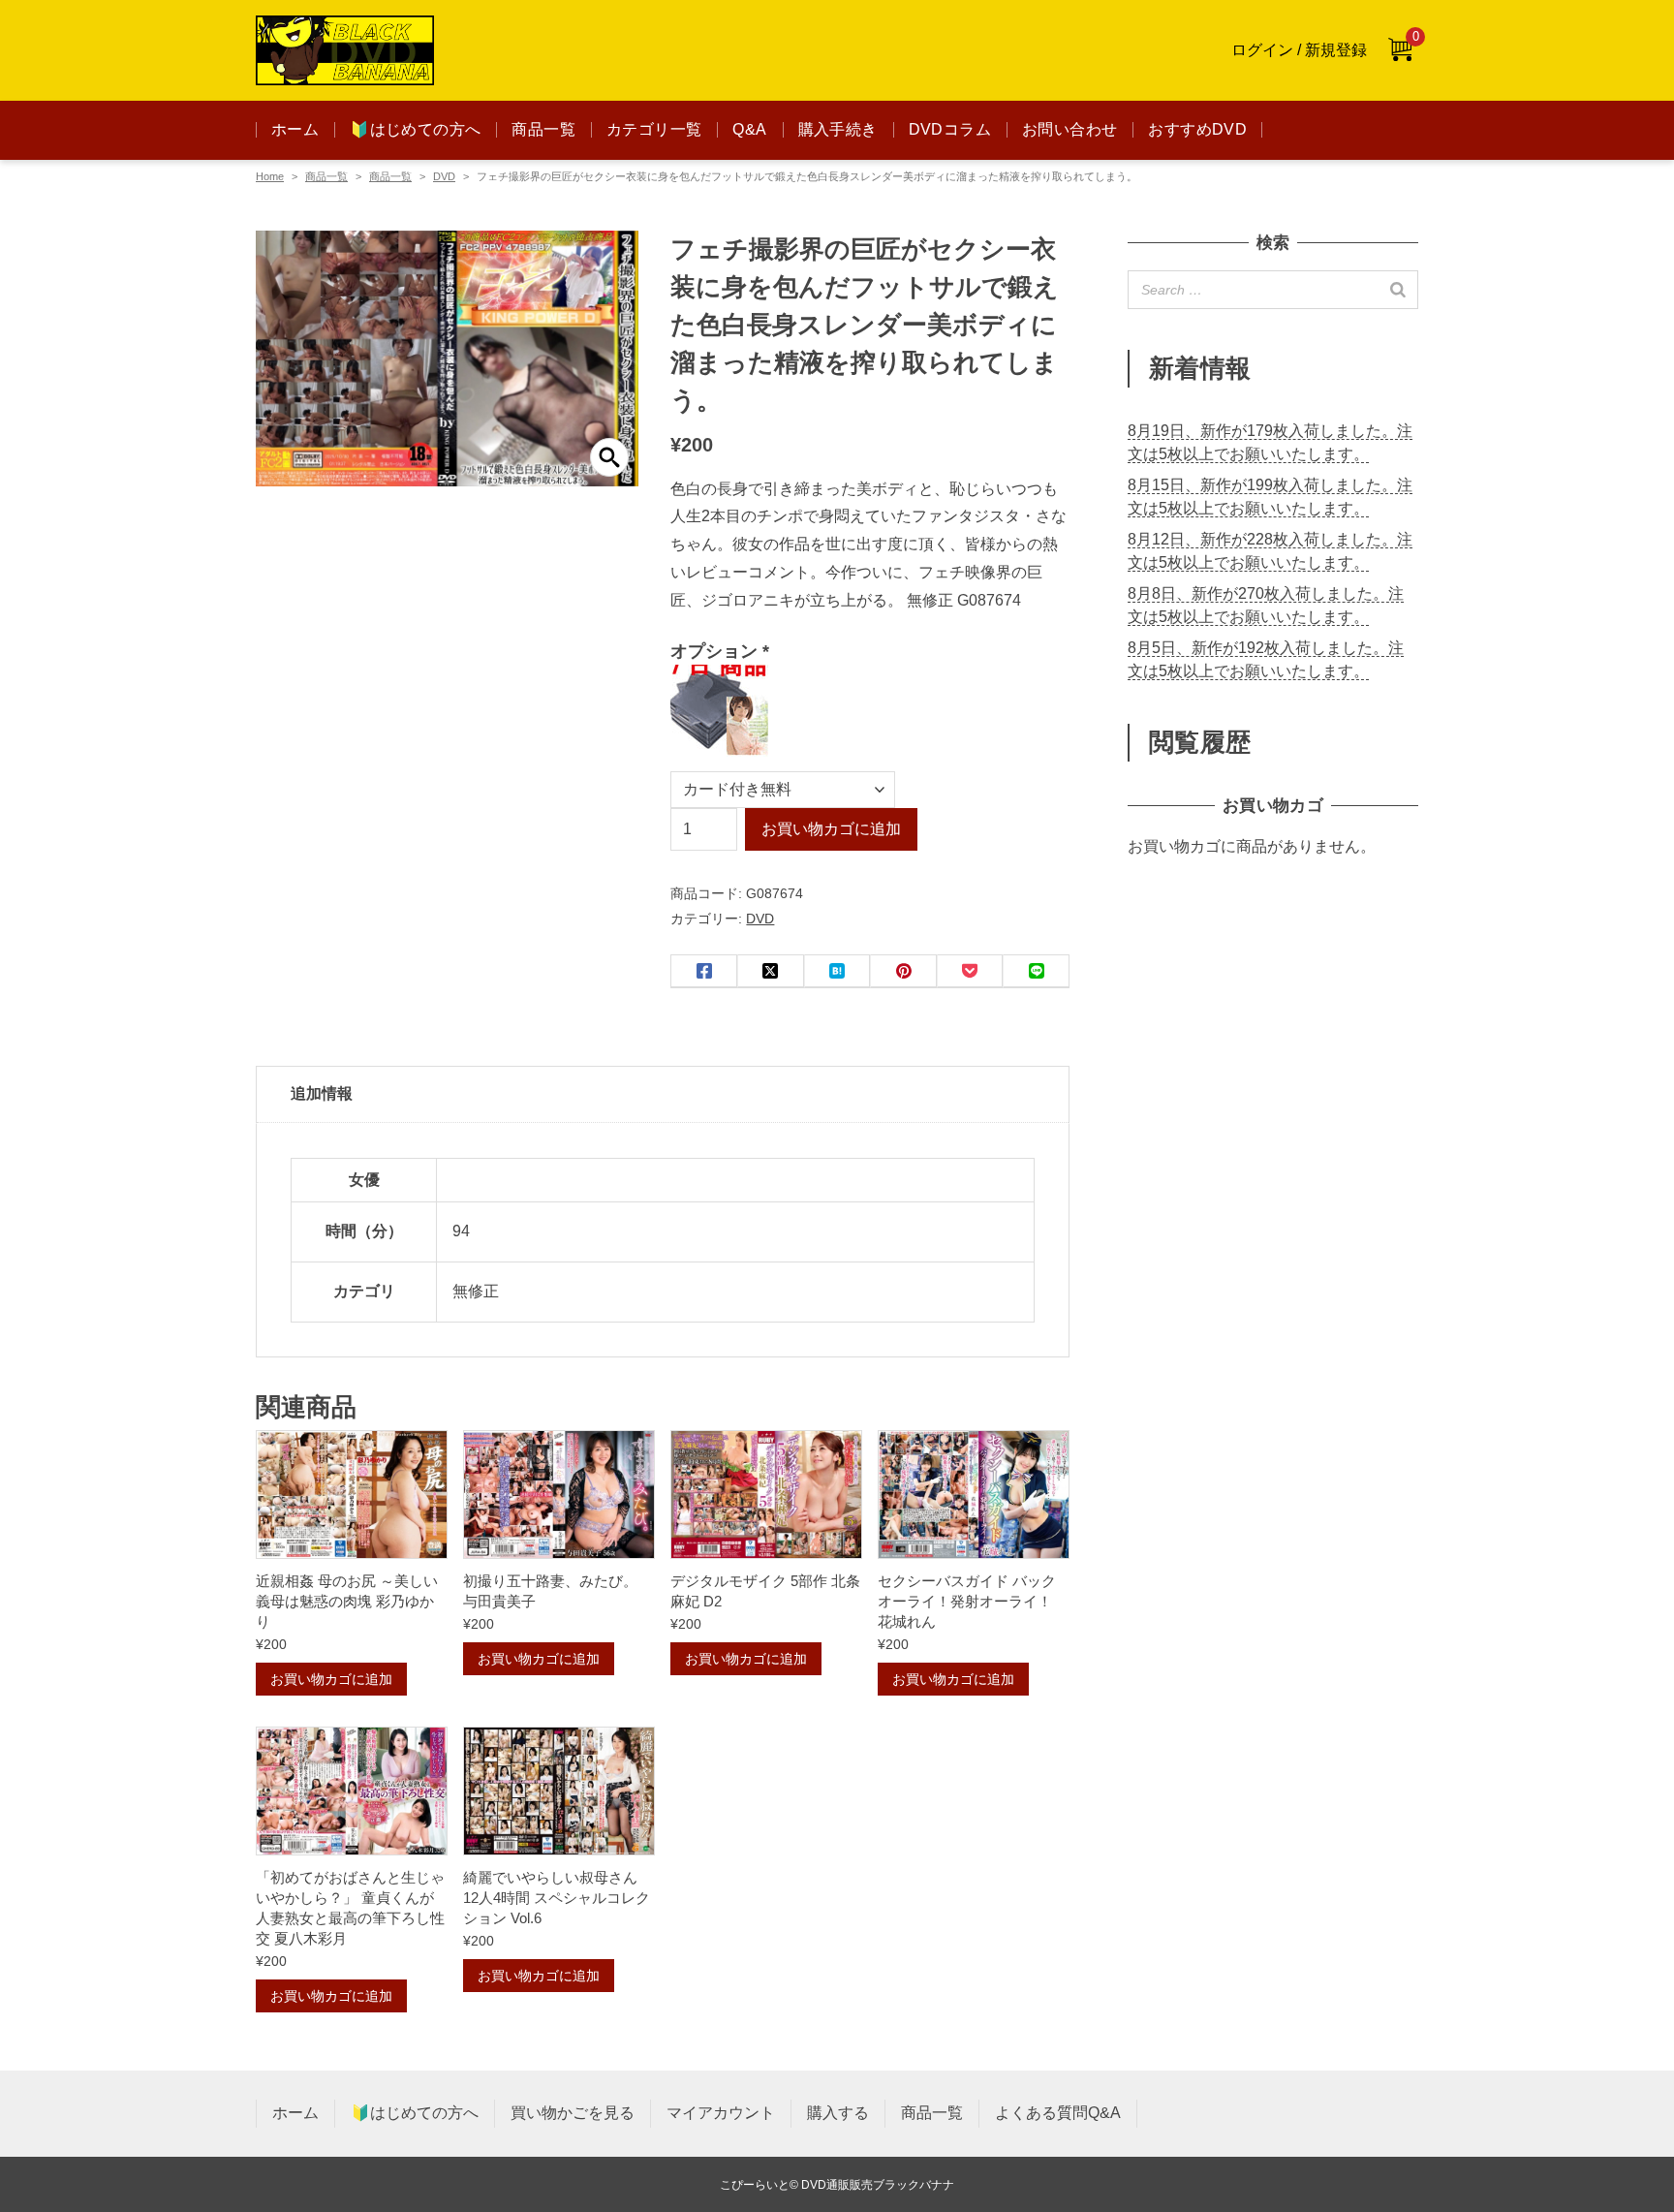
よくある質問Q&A (1058, 2113)
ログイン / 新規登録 (1299, 50)
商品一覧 (543, 129)
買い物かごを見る (573, 2113)
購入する (838, 2113)
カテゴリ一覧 (654, 129)
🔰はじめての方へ (415, 129)
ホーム (295, 129)
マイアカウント (721, 2113)
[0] (1400, 51)
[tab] (663, 1095)
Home (270, 176)
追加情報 (322, 1093)
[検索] (1398, 290)
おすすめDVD (1197, 129)
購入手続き (838, 129)
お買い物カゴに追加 (831, 829)
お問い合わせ (1069, 129)
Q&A (749, 129)
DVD (444, 176)
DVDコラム (950, 129)
